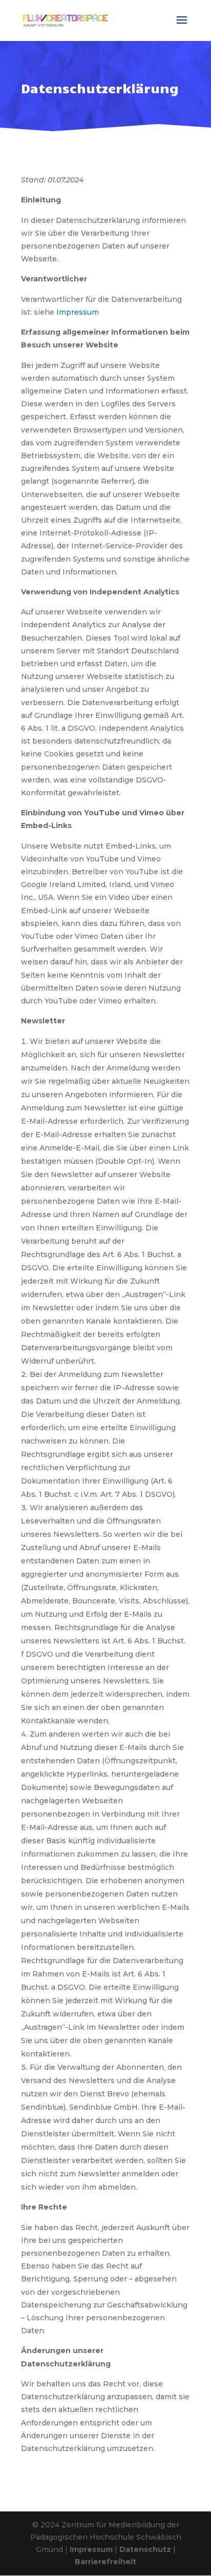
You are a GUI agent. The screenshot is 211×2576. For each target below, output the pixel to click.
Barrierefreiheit (105, 2562)
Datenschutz (145, 2549)
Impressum (78, 312)
